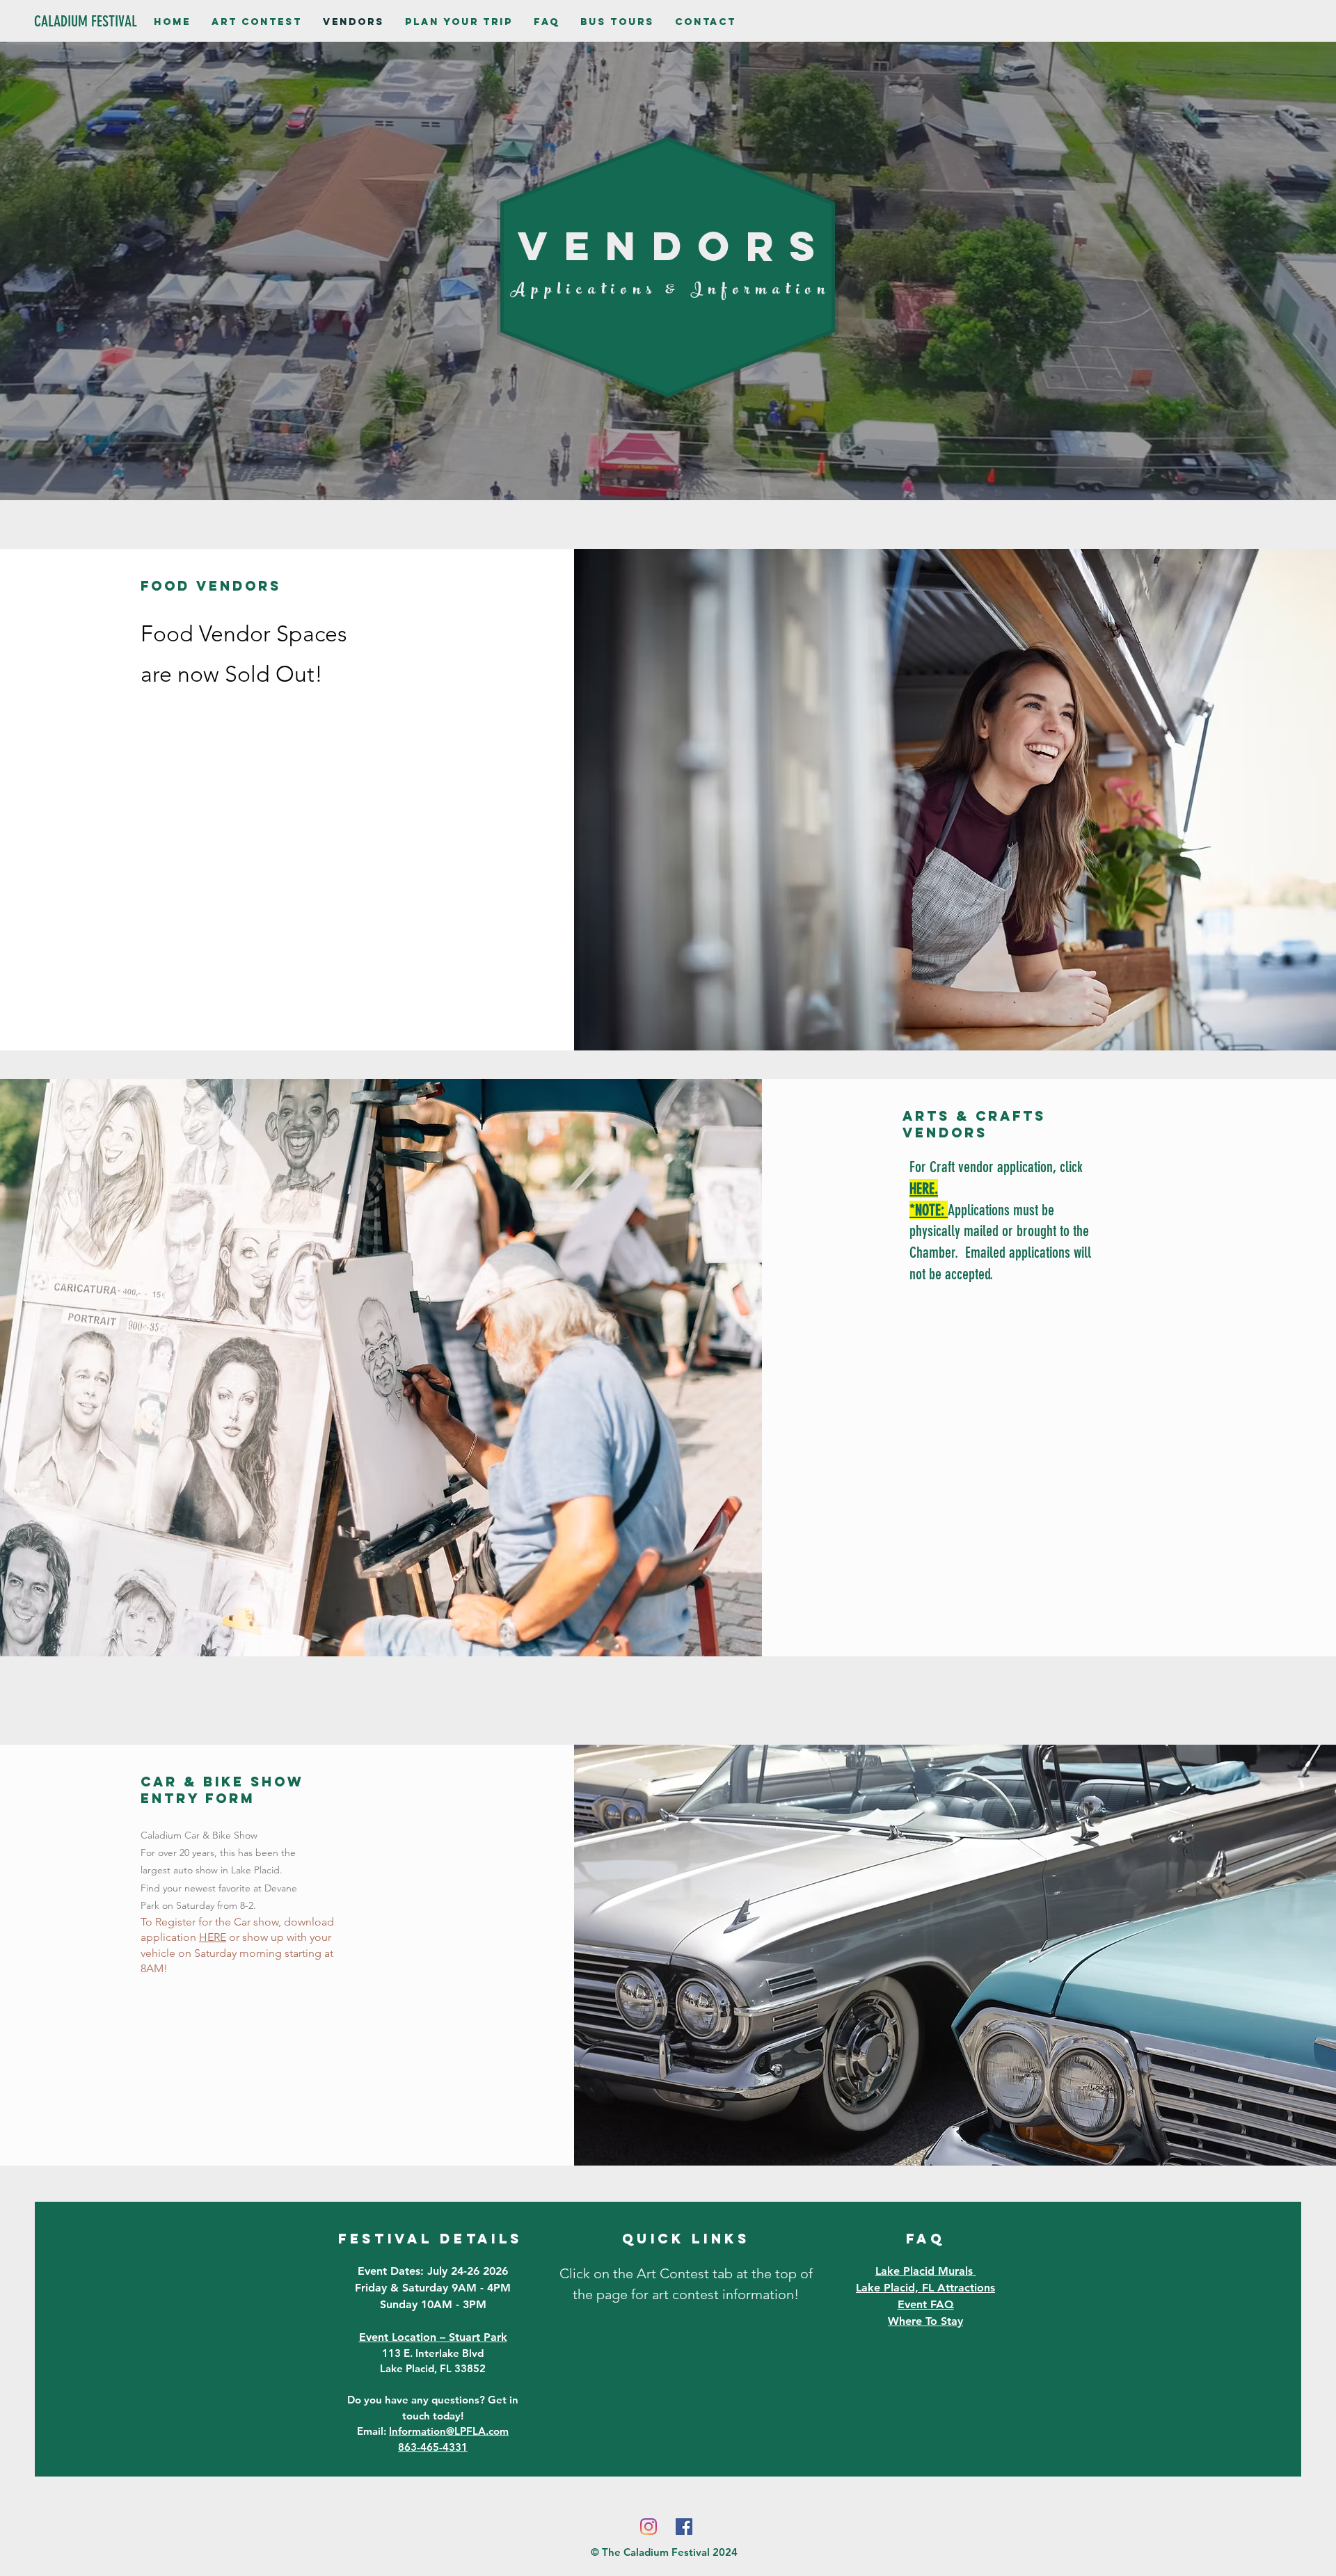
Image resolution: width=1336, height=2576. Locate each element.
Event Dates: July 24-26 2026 (433, 2271)
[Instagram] (649, 2527)
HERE (213, 1937)
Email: (433, 2431)
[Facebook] (684, 2527)
